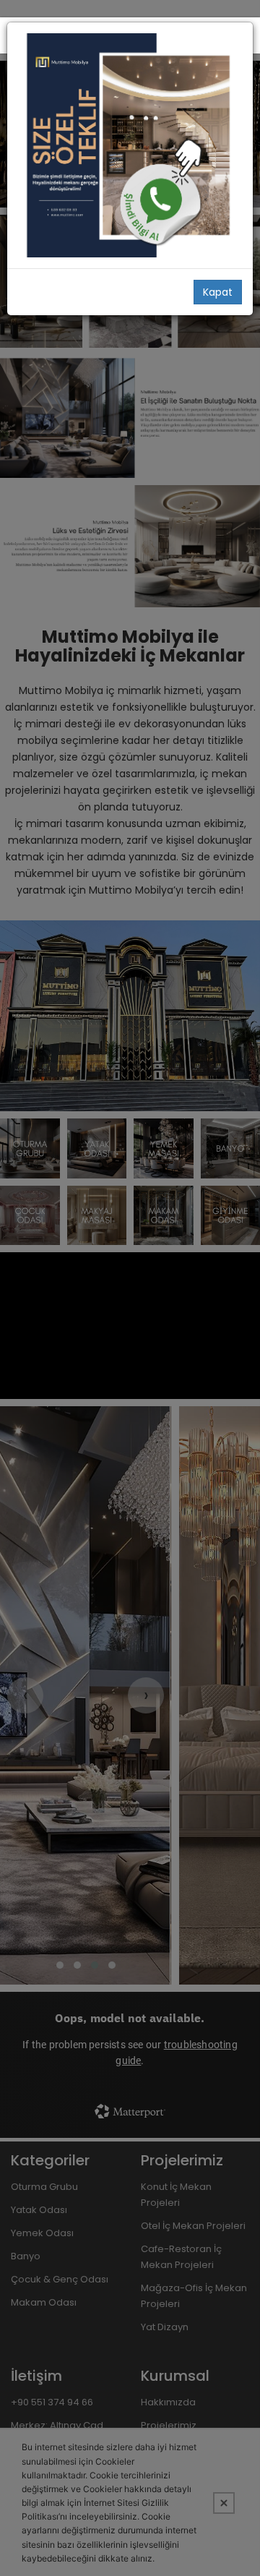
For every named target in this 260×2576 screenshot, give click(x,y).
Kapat (218, 292)
